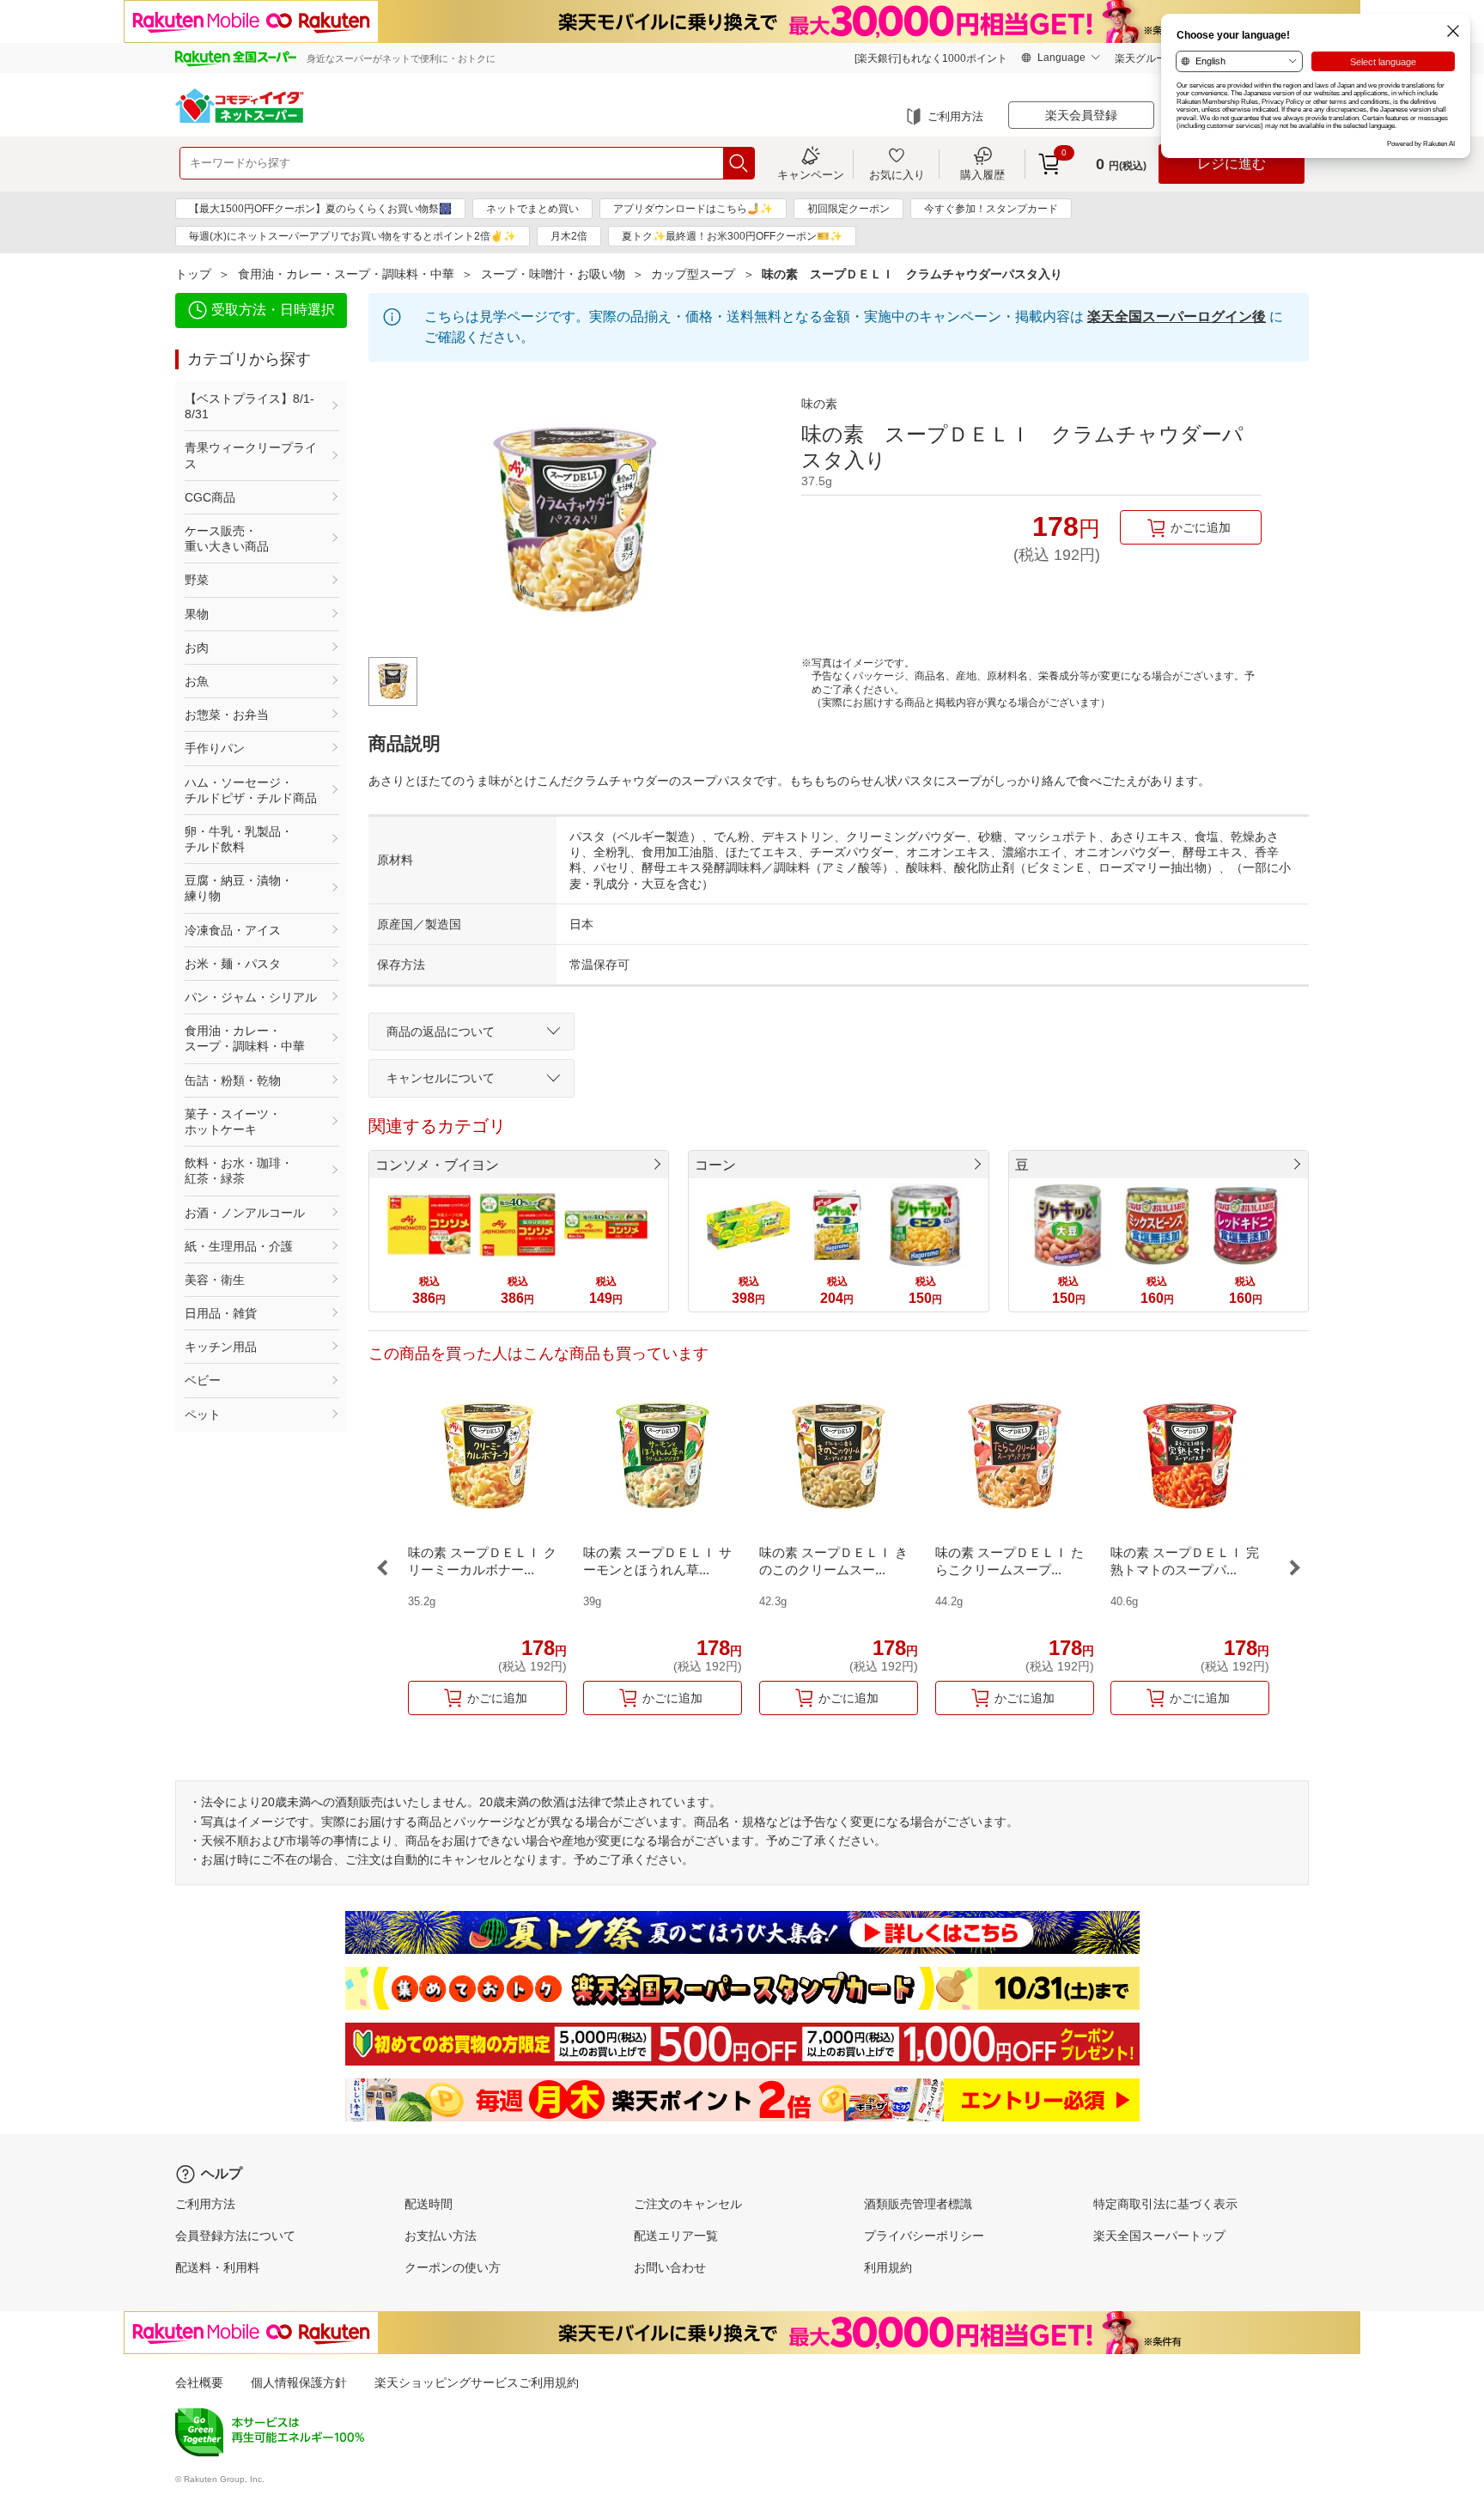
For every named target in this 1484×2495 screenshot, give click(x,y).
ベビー (203, 1380)
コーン (715, 1165)
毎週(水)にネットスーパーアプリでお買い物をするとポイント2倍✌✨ (353, 236)
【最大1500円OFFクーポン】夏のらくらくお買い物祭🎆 (320, 209)
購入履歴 (982, 174)
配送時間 (429, 2204)
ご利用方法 (955, 116)
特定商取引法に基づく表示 (1165, 2204)
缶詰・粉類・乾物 (233, 1080)
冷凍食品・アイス (233, 930)
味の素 (819, 404)
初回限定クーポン (848, 209)
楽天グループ (1146, 58)
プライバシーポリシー (924, 2236)
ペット (203, 1415)
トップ (193, 274)
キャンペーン (811, 174)
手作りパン (215, 748)
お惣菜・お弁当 (227, 715)
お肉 (197, 648)
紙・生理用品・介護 (239, 1246)
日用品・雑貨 (221, 1313)
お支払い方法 (441, 2236)
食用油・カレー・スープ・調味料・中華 (346, 274)
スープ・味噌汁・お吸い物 (553, 274)
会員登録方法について (235, 2236)
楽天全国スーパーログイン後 (1177, 316)
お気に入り (897, 174)
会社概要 (199, 2382)
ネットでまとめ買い (532, 209)
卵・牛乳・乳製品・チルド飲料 (239, 839)
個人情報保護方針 (299, 2382)
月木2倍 (569, 236)
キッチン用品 (221, 1347)
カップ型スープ (693, 274)
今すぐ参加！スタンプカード (991, 209)
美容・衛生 (215, 1280)
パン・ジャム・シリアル (251, 997)
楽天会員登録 (1081, 115)
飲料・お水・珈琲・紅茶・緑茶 (239, 1171)
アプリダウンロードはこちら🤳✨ (693, 209)
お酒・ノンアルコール (245, 1213)
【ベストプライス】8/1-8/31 (249, 406)
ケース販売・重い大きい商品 (227, 539)
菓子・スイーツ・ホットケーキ (233, 1122)
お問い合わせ (670, 2267)
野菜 (197, 580)
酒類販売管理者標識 (918, 2204)
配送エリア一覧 (676, 2236)
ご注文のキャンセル (688, 2204)
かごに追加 (1201, 527)
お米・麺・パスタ (233, 964)
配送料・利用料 (217, 2267)
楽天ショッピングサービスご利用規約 (477, 2382)
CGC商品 (210, 497)
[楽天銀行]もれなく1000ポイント (931, 58)
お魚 (197, 681)
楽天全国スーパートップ (1159, 2236)
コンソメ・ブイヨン (437, 1165)
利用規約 (888, 2267)
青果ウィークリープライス (251, 455)
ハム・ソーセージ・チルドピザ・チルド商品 (251, 790)
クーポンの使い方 (453, 2267)
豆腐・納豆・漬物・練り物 (239, 888)
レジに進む (1232, 164)
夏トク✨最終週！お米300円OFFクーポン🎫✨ (732, 236)
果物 (197, 614)
